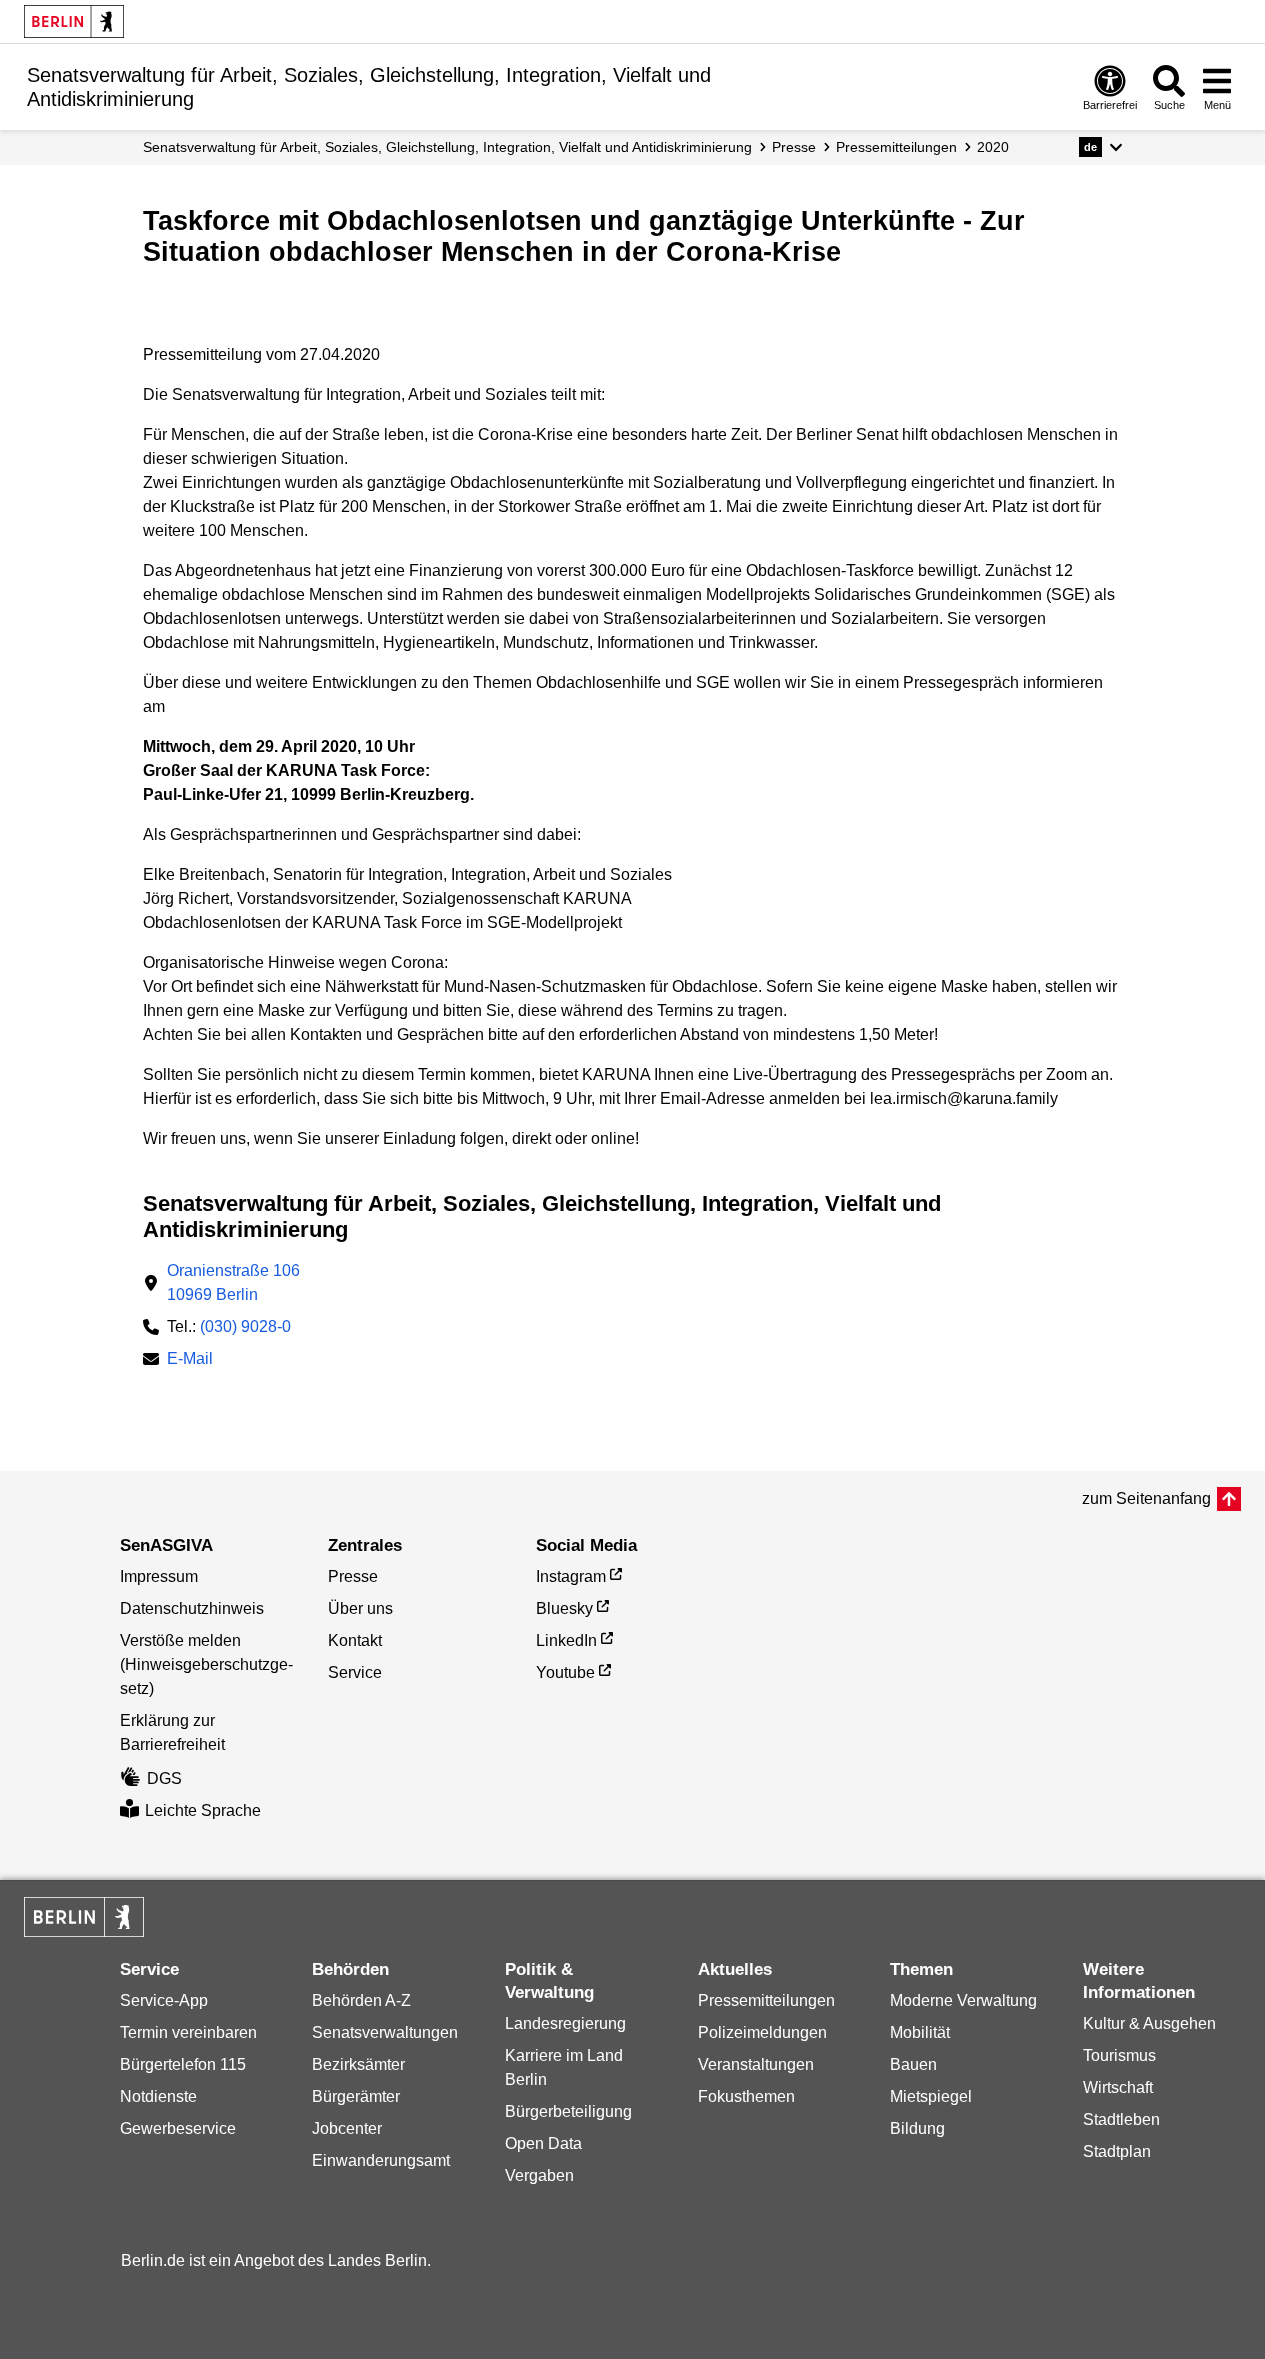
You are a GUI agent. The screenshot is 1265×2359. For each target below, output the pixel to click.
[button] (1100, 147)
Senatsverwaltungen (385, 2032)
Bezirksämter (358, 2064)
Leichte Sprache (203, 1810)
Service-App (164, 2000)
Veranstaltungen (756, 2064)
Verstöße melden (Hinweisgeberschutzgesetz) (206, 1664)
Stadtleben (1121, 2119)
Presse (794, 147)
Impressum (159, 1576)
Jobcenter (347, 2128)
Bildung (917, 2128)
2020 (993, 147)
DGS (164, 1778)
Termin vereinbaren (188, 2032)
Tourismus (1119, 2055)
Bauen (913, 2064)
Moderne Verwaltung (963, 2000)
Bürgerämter (356, 2096)
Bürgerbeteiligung (568, 2111)
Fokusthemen (746, 2096)
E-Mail (190, 1360)
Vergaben (539, 2175)
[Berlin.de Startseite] (74, 21)
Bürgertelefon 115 (183, 2064)
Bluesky (564, 1608)
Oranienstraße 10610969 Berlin (233, 1282)
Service (355, 1672)
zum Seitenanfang (1146, 1498)
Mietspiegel (931, 2096)
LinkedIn (566, 1640)
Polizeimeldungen (762, 2032)
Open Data (543, 2143)
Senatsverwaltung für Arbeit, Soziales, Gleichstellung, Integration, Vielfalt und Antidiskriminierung (447, 147)
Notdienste (158, 2096)
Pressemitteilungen (766, 2000)
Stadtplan (1117, 2151)
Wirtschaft (1118, 2087)
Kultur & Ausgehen (1149, 2023)
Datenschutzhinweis (192, 1608)
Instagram (571, 1576)
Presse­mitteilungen (896, 147)
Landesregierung (565, 2023)
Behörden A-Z (361, 2000)
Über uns (360, 1608)
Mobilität (920, 2032)
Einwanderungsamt (381, 2160)
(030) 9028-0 (245, 1326)
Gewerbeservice (178, 2128)
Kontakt (355, 1640)
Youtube (565, 1672)
